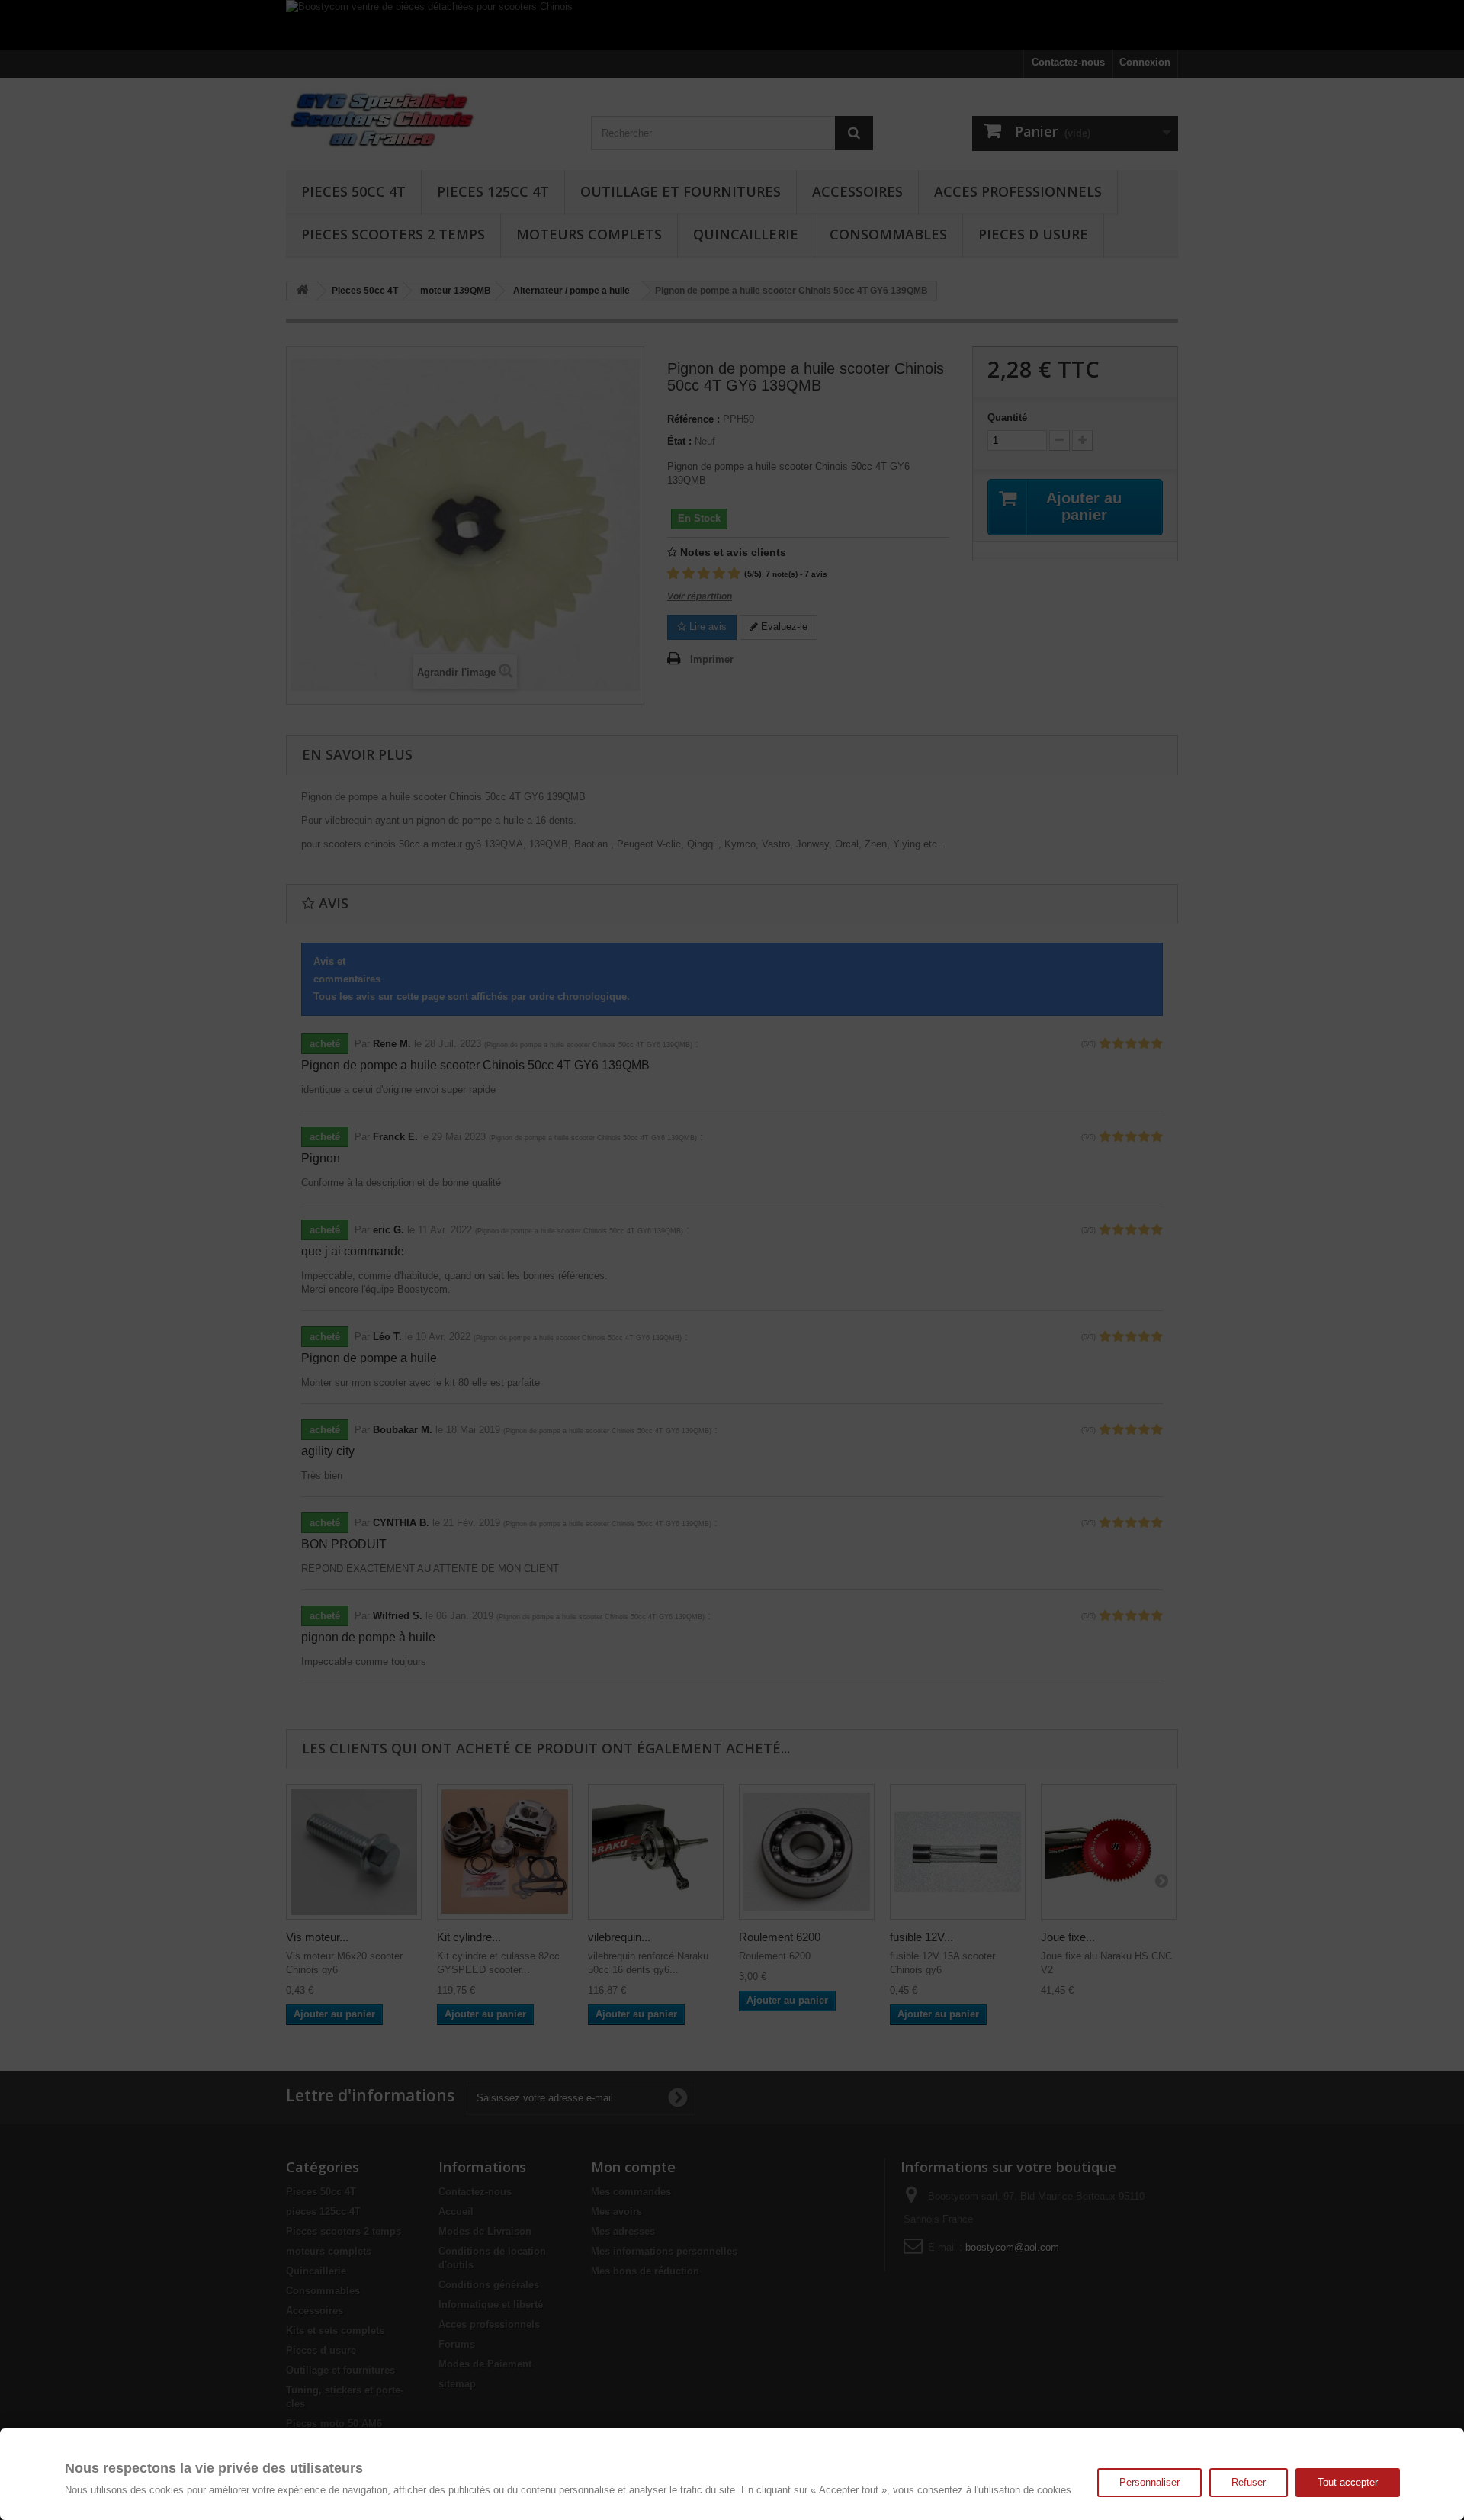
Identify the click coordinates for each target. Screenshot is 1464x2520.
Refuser (1249, 2482)
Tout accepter (1348, 2482)
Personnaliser (1149, 2482)
